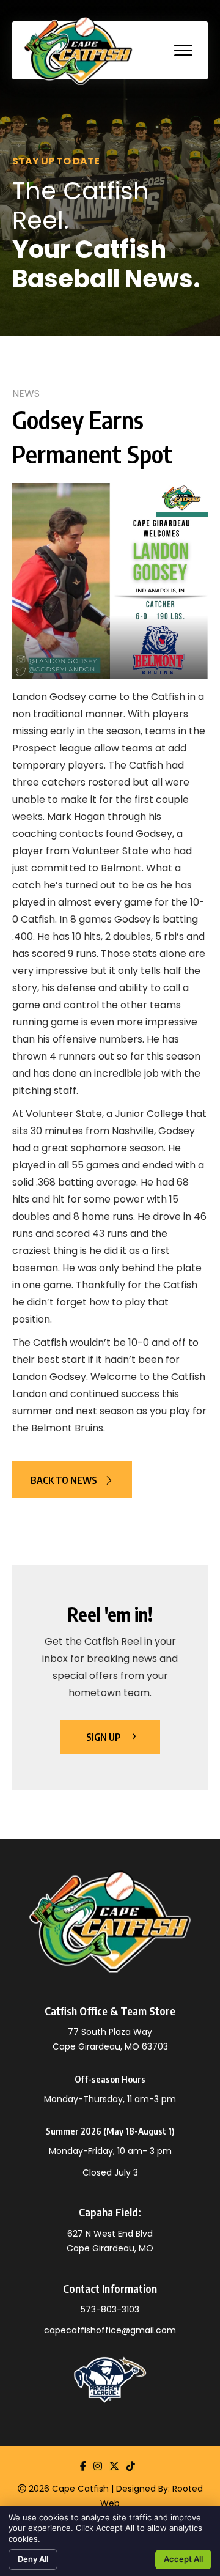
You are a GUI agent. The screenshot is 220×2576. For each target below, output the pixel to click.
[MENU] (183, 51)
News (26, 393)
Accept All (183, 2559)
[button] (72, 1480)
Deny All (33, 2559)
